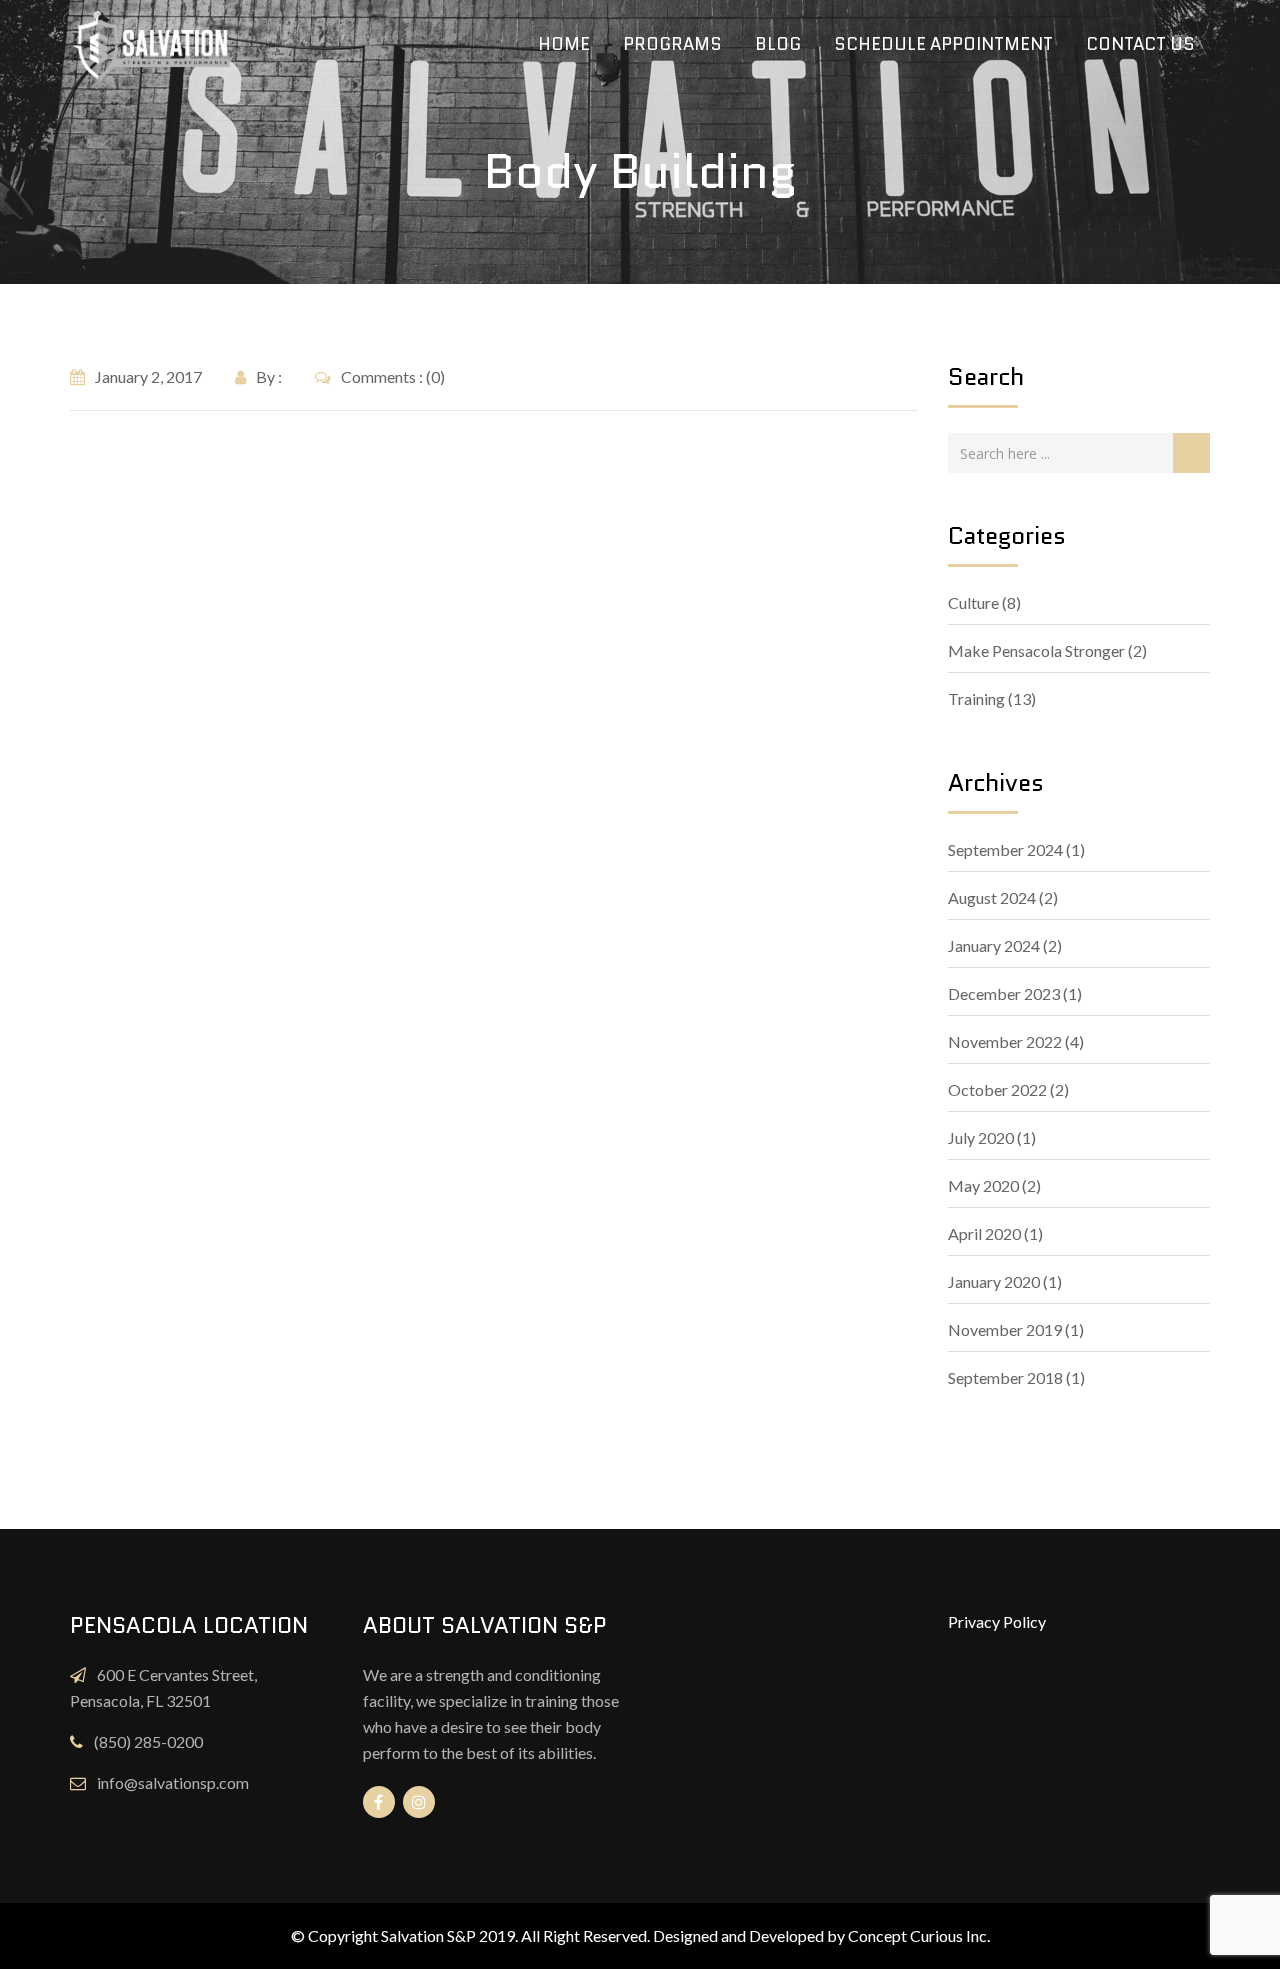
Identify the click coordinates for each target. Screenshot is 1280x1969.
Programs (672, 44)
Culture (973, 602)
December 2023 (1004, 993)
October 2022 (997, 1089)
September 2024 (1005, 849)
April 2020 (984, 1233)
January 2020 (994, 1281)
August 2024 (992, 897)
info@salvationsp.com (173, 1782)
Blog (778, 44)
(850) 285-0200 (148, 1741)
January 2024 (994, 945)
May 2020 (983, 1185)
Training (976, 698)
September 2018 (1005, 1377)
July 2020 (981, 1137)
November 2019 (1005, 1329)
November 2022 (1005, 1041)
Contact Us (1140, 44)
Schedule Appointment (943, 44)
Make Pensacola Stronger (1036, 650)
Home (564, 44)
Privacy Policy (997, 1621)
